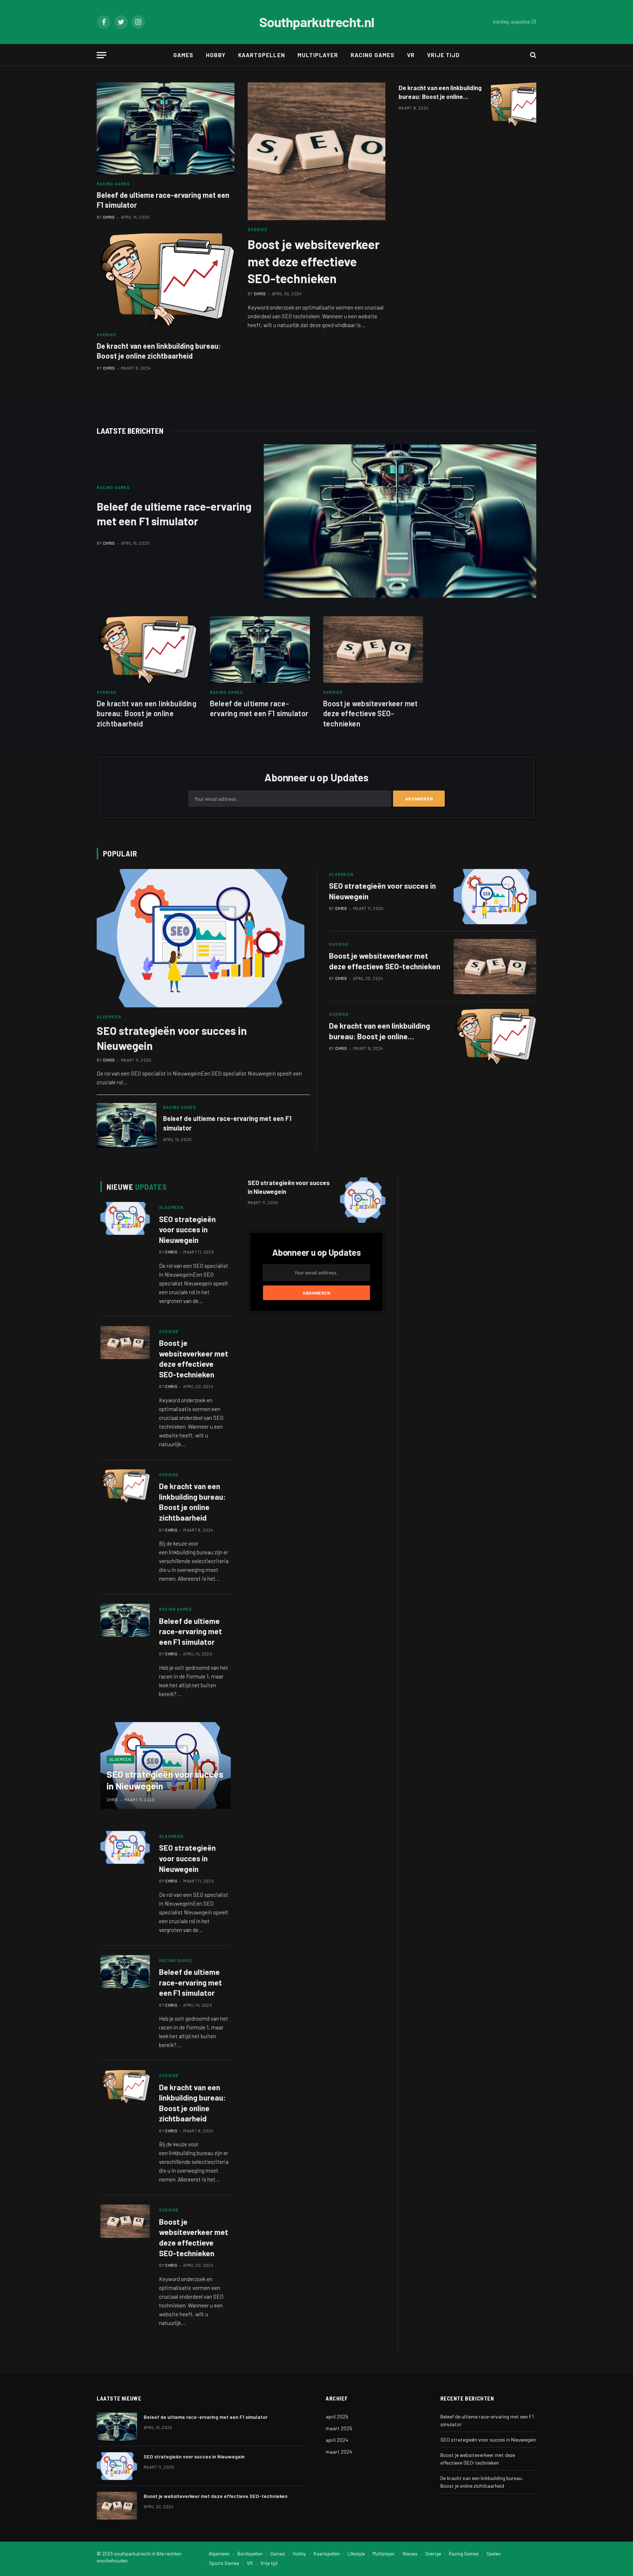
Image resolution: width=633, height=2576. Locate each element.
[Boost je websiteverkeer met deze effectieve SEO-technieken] (316, 151)
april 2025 (337, 2416)
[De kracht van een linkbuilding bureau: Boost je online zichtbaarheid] (166, 279)
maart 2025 (339, 2428)
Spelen (494, 2554)
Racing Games (373, 55)
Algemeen (109, 1017)
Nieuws (410, 2554)
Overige (107, 335)
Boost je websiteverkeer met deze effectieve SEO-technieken (314, 261)
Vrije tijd (444, 55)
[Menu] (101, 55)
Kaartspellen (262, 55)
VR (411, 55)
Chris (109, 217)
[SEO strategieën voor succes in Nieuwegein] (201, 938)
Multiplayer (318, 55)
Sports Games (224, 2563)
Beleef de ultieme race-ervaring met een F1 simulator (163, 200)
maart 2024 (339, 2452)
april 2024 (337, 2440)
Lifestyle (356, 2554)
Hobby (216, 55)
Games (183, 55)
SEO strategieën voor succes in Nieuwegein (172, 1038)
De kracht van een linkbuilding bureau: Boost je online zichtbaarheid (159, 351)
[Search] (532, 55)
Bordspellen (250, 2554)
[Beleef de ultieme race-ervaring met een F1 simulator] (166, 128)
